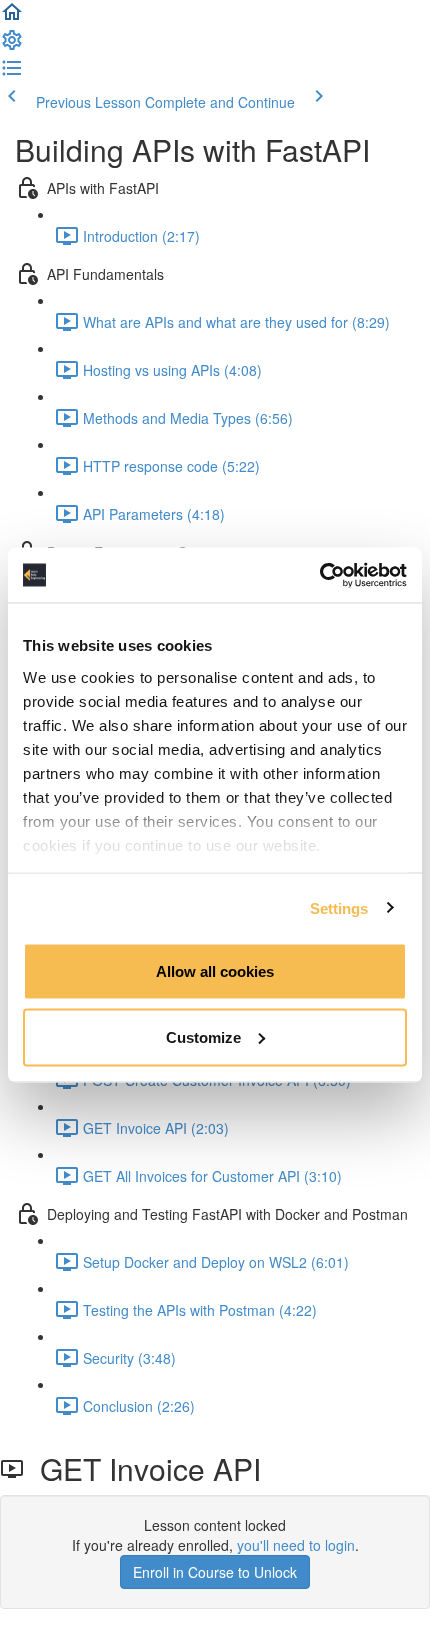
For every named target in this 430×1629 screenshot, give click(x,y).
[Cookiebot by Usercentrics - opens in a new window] (319, 575)
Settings (339, 907)
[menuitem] (12, 46)
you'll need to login (296, 1545)
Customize (203, 1036)
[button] (12, 18)
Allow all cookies (215, 971)
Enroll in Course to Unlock (215, 1572)
